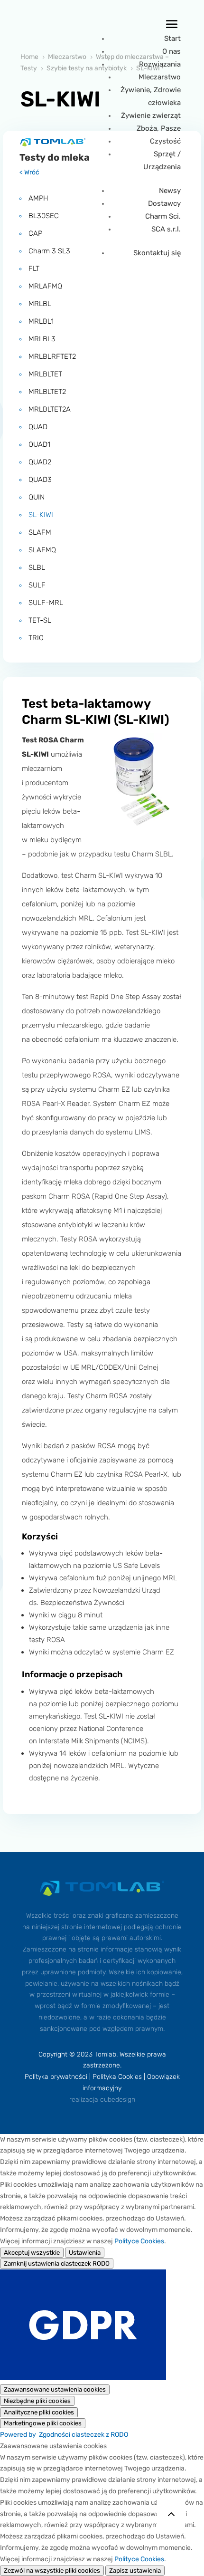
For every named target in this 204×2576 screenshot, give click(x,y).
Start (172, 38)
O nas (172, 51)
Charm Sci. (163, 216)
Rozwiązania (160, 64)
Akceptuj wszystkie (32, 2253)
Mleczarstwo (160, 77)
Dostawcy (164, 203)
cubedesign (118, 2100)
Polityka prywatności (56, 2077)
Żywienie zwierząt (151, 115)
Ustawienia (85, 2253)
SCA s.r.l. (166, 229)
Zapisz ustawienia (135, 2571)
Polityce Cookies (139, 2241)
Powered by (64, 2435)
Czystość (165, 141)
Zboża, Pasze (159, 128)
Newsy (170, 191)
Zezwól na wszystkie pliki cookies (52, 2571)
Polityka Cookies (117, 2077)
